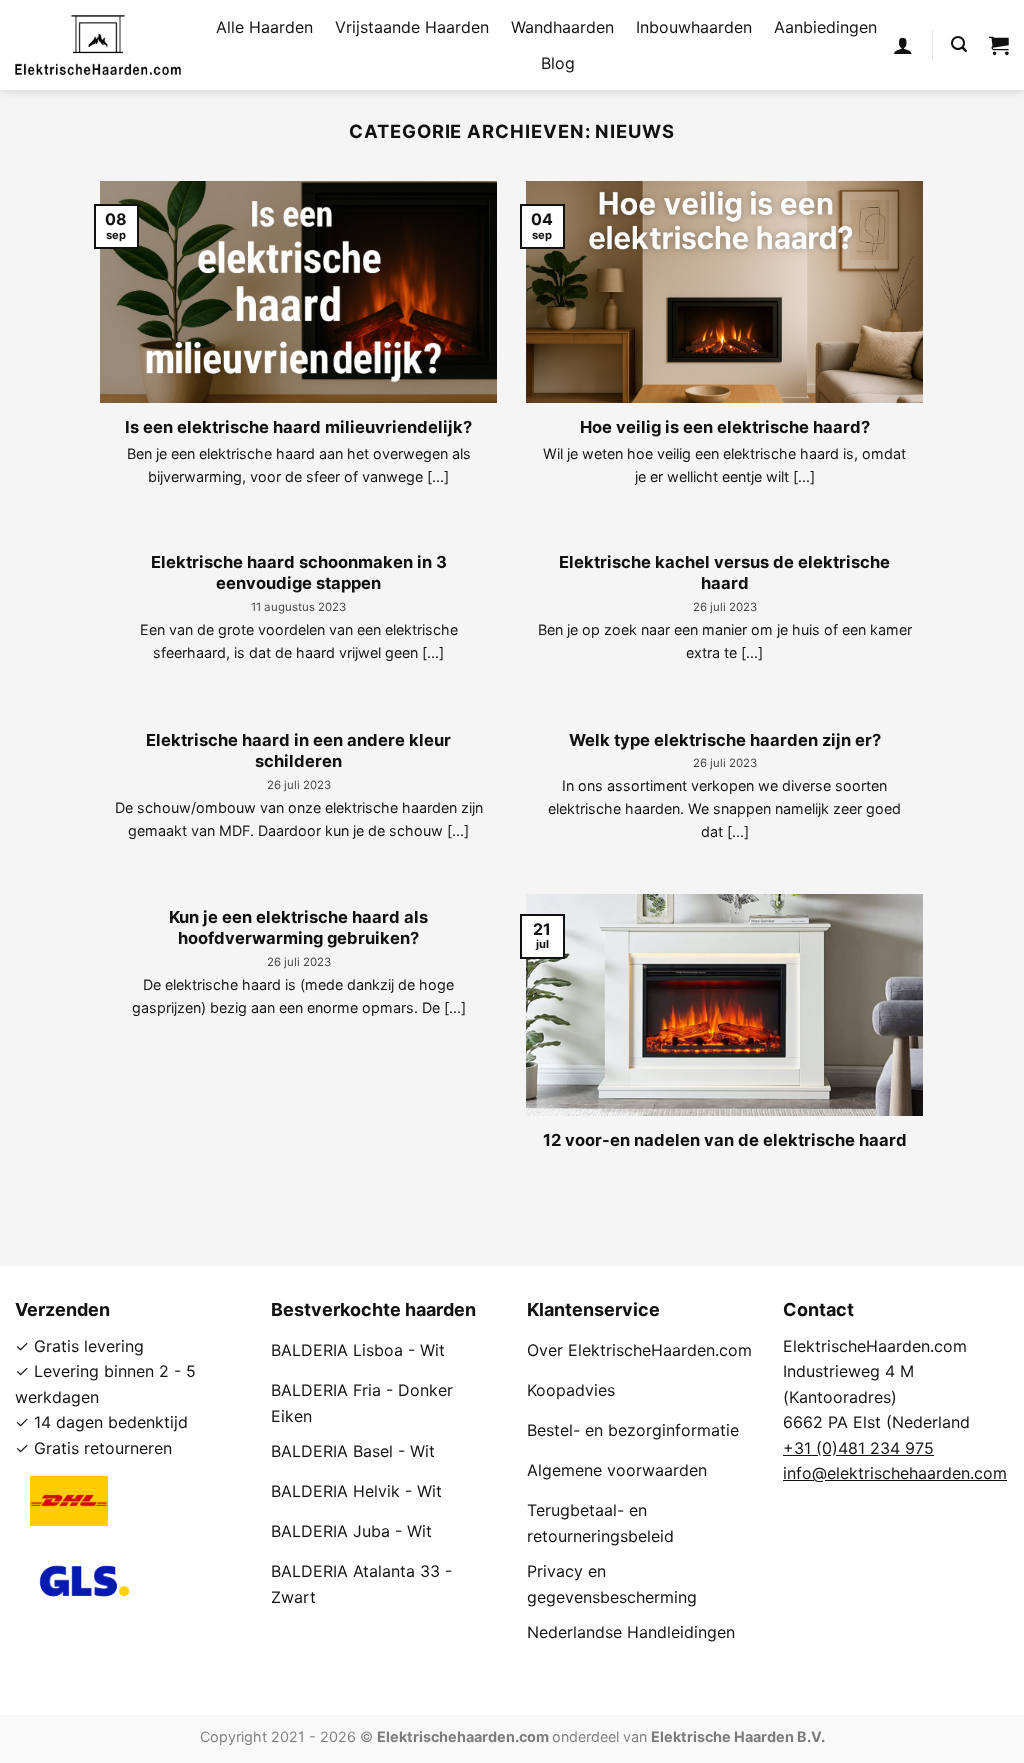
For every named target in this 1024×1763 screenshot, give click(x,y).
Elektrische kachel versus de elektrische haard (724, 573)
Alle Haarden (264, 27)
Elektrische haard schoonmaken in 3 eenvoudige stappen (299, 573)
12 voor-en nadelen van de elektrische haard (725, 1140)
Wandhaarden (562, 27)
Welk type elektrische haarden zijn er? (725, 740)
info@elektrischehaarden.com (895, 1473)
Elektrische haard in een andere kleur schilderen (298, 751)
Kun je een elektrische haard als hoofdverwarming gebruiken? (298, 928)
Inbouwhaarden (694, 27)
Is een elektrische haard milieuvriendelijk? (298, 427)
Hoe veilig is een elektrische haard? (725, 427)
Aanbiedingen (825, 27)
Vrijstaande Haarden (412, 27)
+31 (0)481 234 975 (858, 1448)
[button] (903, 45)
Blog (558, 63)
